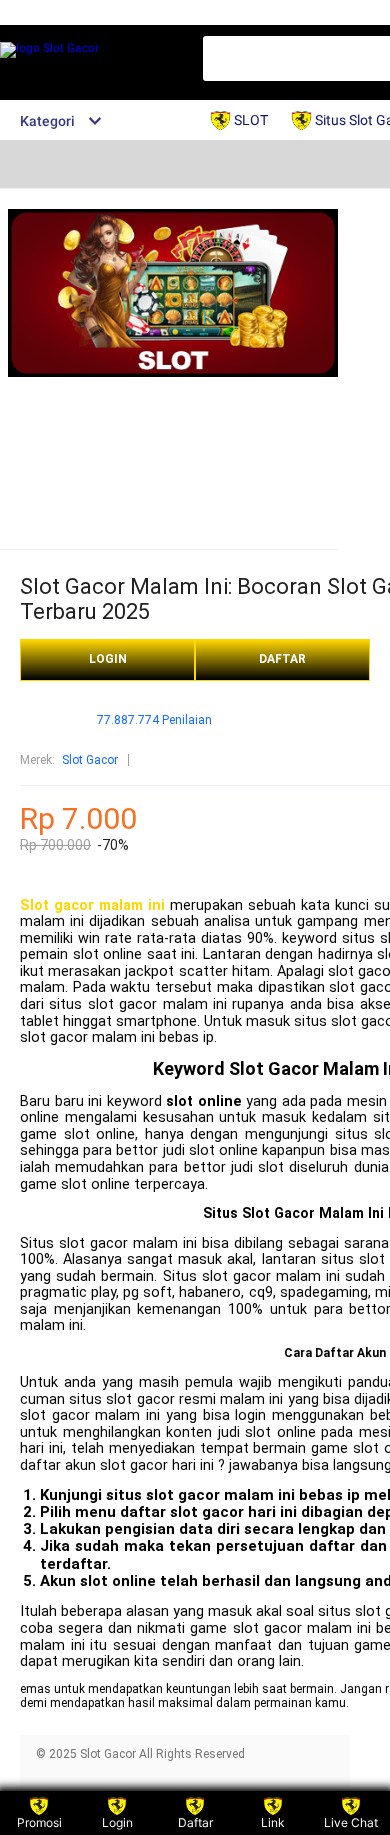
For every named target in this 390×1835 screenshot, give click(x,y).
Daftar (195, 1822)
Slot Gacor (90, 760)
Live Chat (351, 1822)
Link (273, 1822)
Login (117, 1822)
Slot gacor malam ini (92, 905)
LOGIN (108, 659)
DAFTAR (282, 659)
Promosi (39, 1822)
